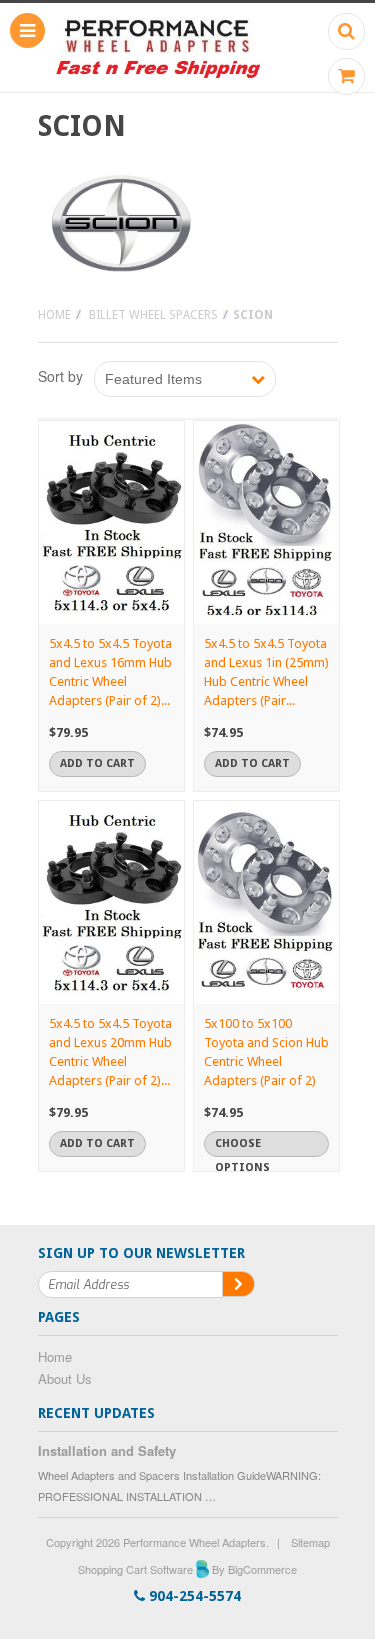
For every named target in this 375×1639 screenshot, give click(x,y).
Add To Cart (97, 763)
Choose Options (242, 1147)
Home (54, 315)
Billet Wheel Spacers (153, 315)
